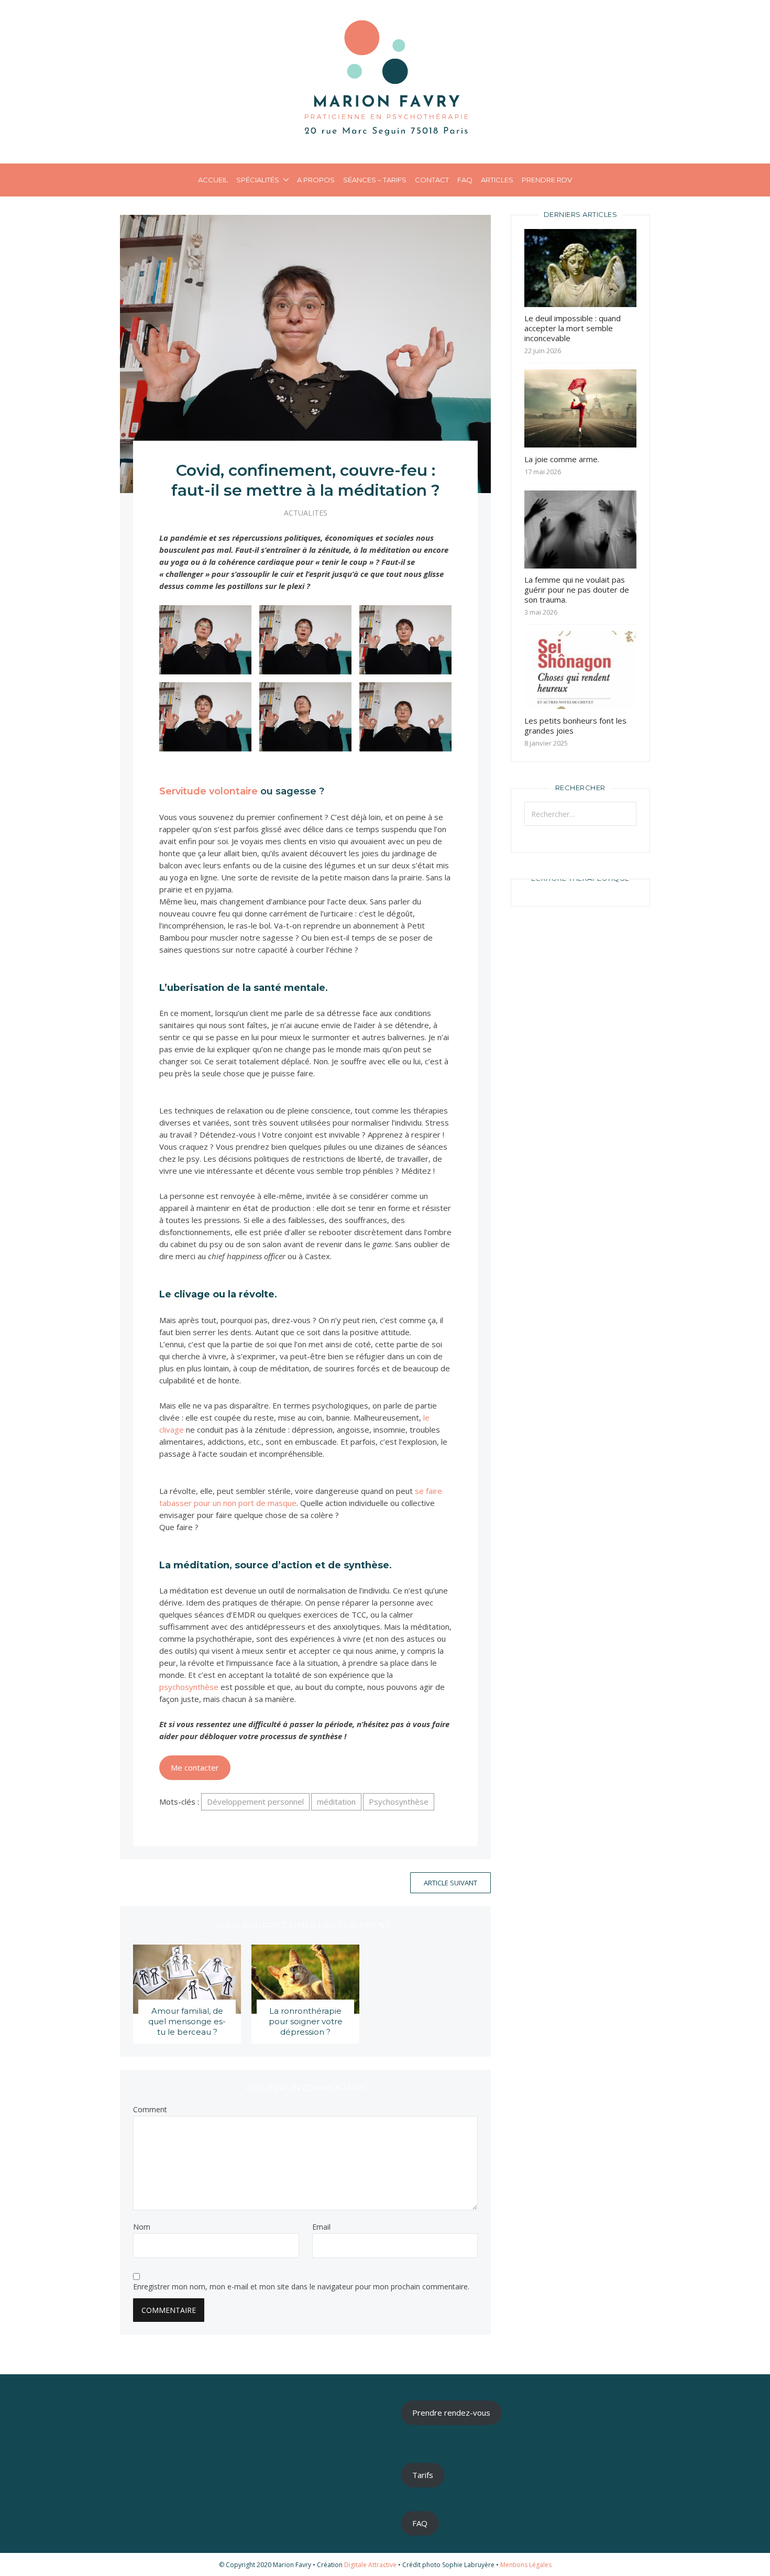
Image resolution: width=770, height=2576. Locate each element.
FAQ (465, 180)
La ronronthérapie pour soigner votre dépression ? (306, 2021)
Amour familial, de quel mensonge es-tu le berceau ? (187, 2021)
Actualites (306, 513)
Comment (150, 2110)
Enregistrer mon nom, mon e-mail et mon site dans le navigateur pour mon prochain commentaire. (301, 2287)
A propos (316, 180)
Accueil (213, 180)
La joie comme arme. (562, 459)
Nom (142, 2227)
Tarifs (423, 2475)
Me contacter (195, 1767)
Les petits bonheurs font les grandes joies (575, 725)
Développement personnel (255, 1802)
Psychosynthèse (399, 1802)
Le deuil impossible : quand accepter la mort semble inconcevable (573, 328)
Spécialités (258, 180)
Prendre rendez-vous (451, 2413)
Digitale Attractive (370, 2565)
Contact (432, 180)
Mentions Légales (526, 2565)
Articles (497, 180)
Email (321, 2227)
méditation (336, 1802)
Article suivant (450, 1883)
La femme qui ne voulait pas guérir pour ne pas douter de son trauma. (577, 590)
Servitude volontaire (208, 791)
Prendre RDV (547, 180)
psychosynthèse (189, 1687)
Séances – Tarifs (375, 180)
